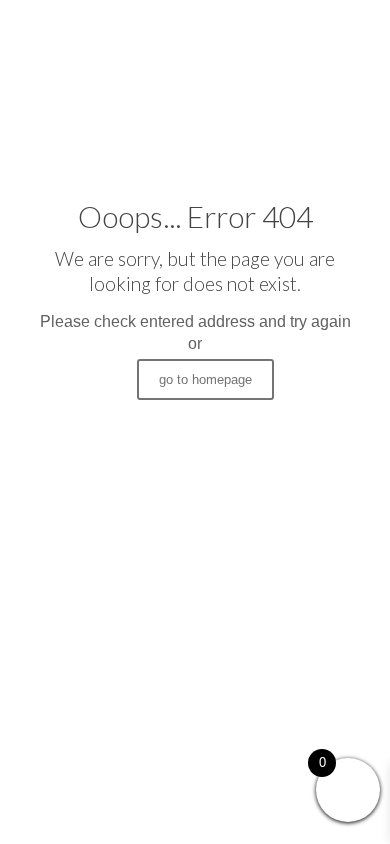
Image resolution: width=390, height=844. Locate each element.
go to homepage (205, 379)
